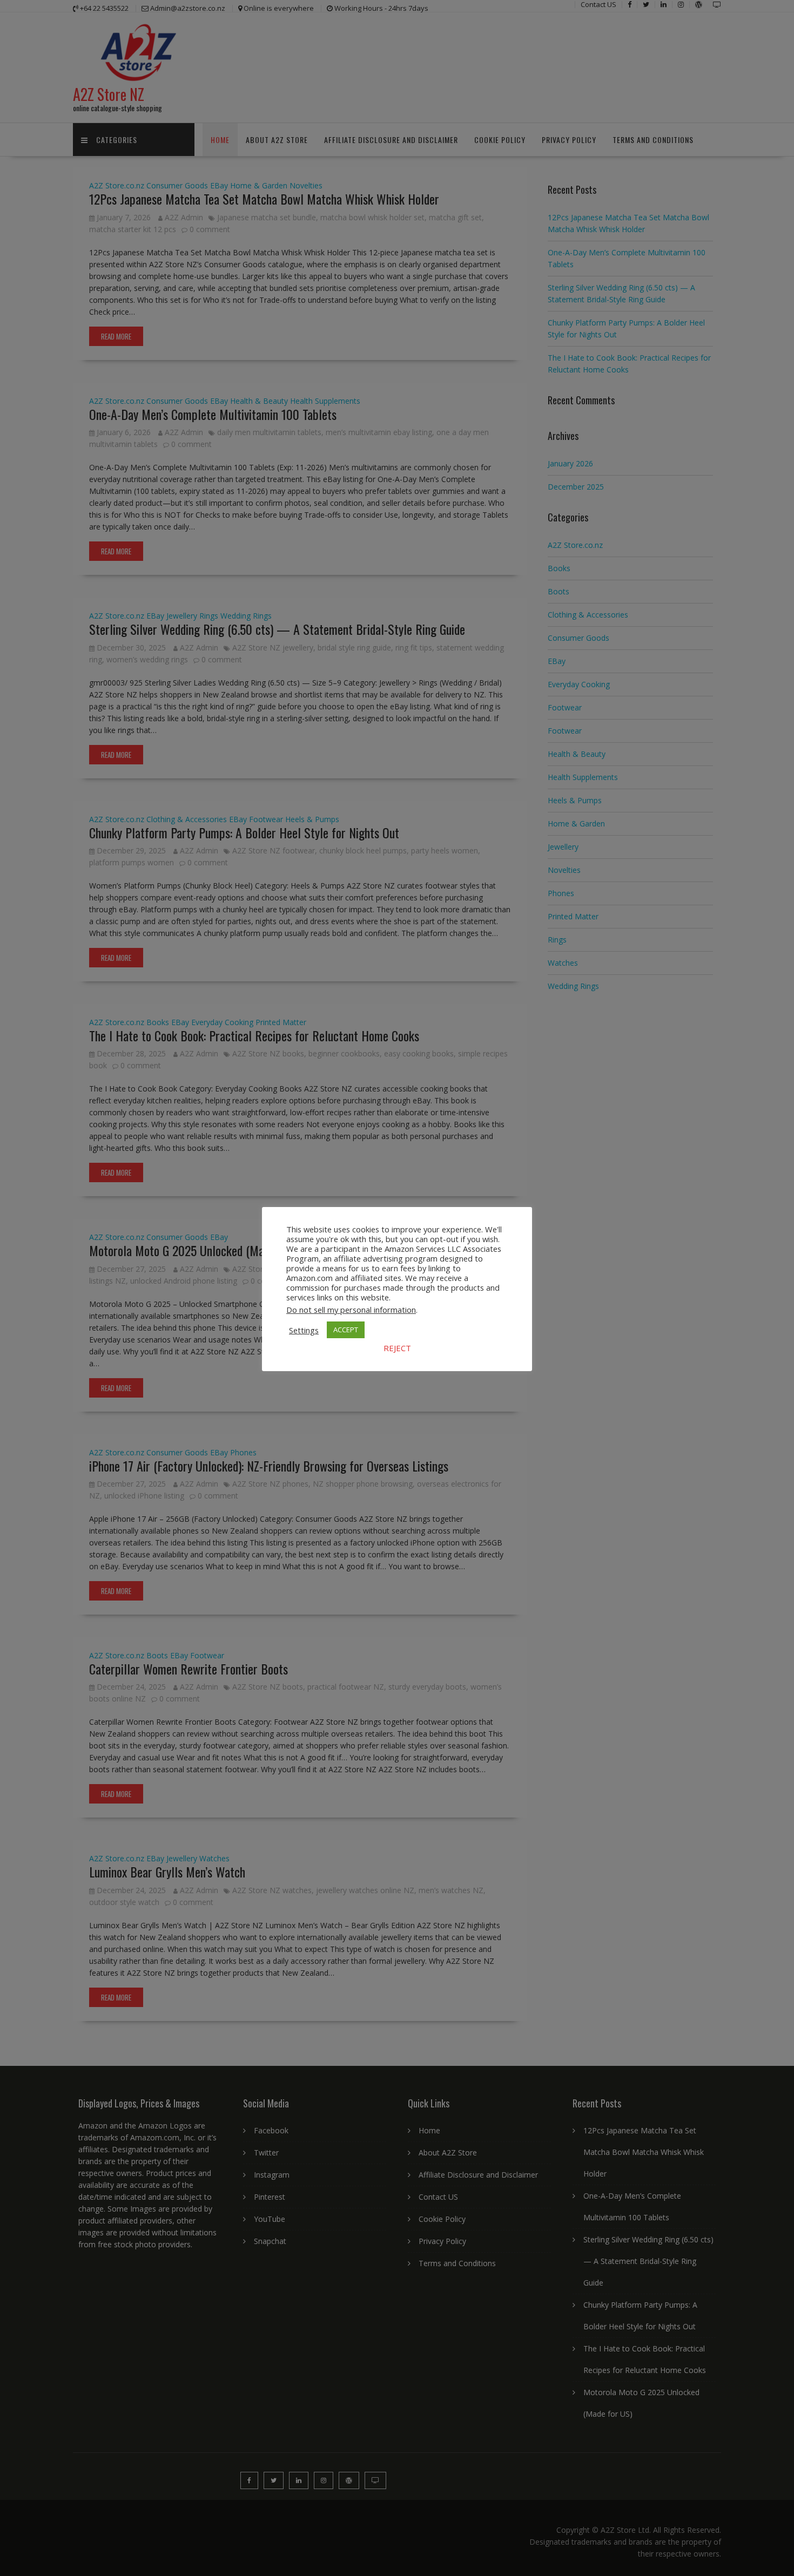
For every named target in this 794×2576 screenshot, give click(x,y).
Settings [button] (304, 1330)
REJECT (397, 1348)
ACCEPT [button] (346, 1330)
